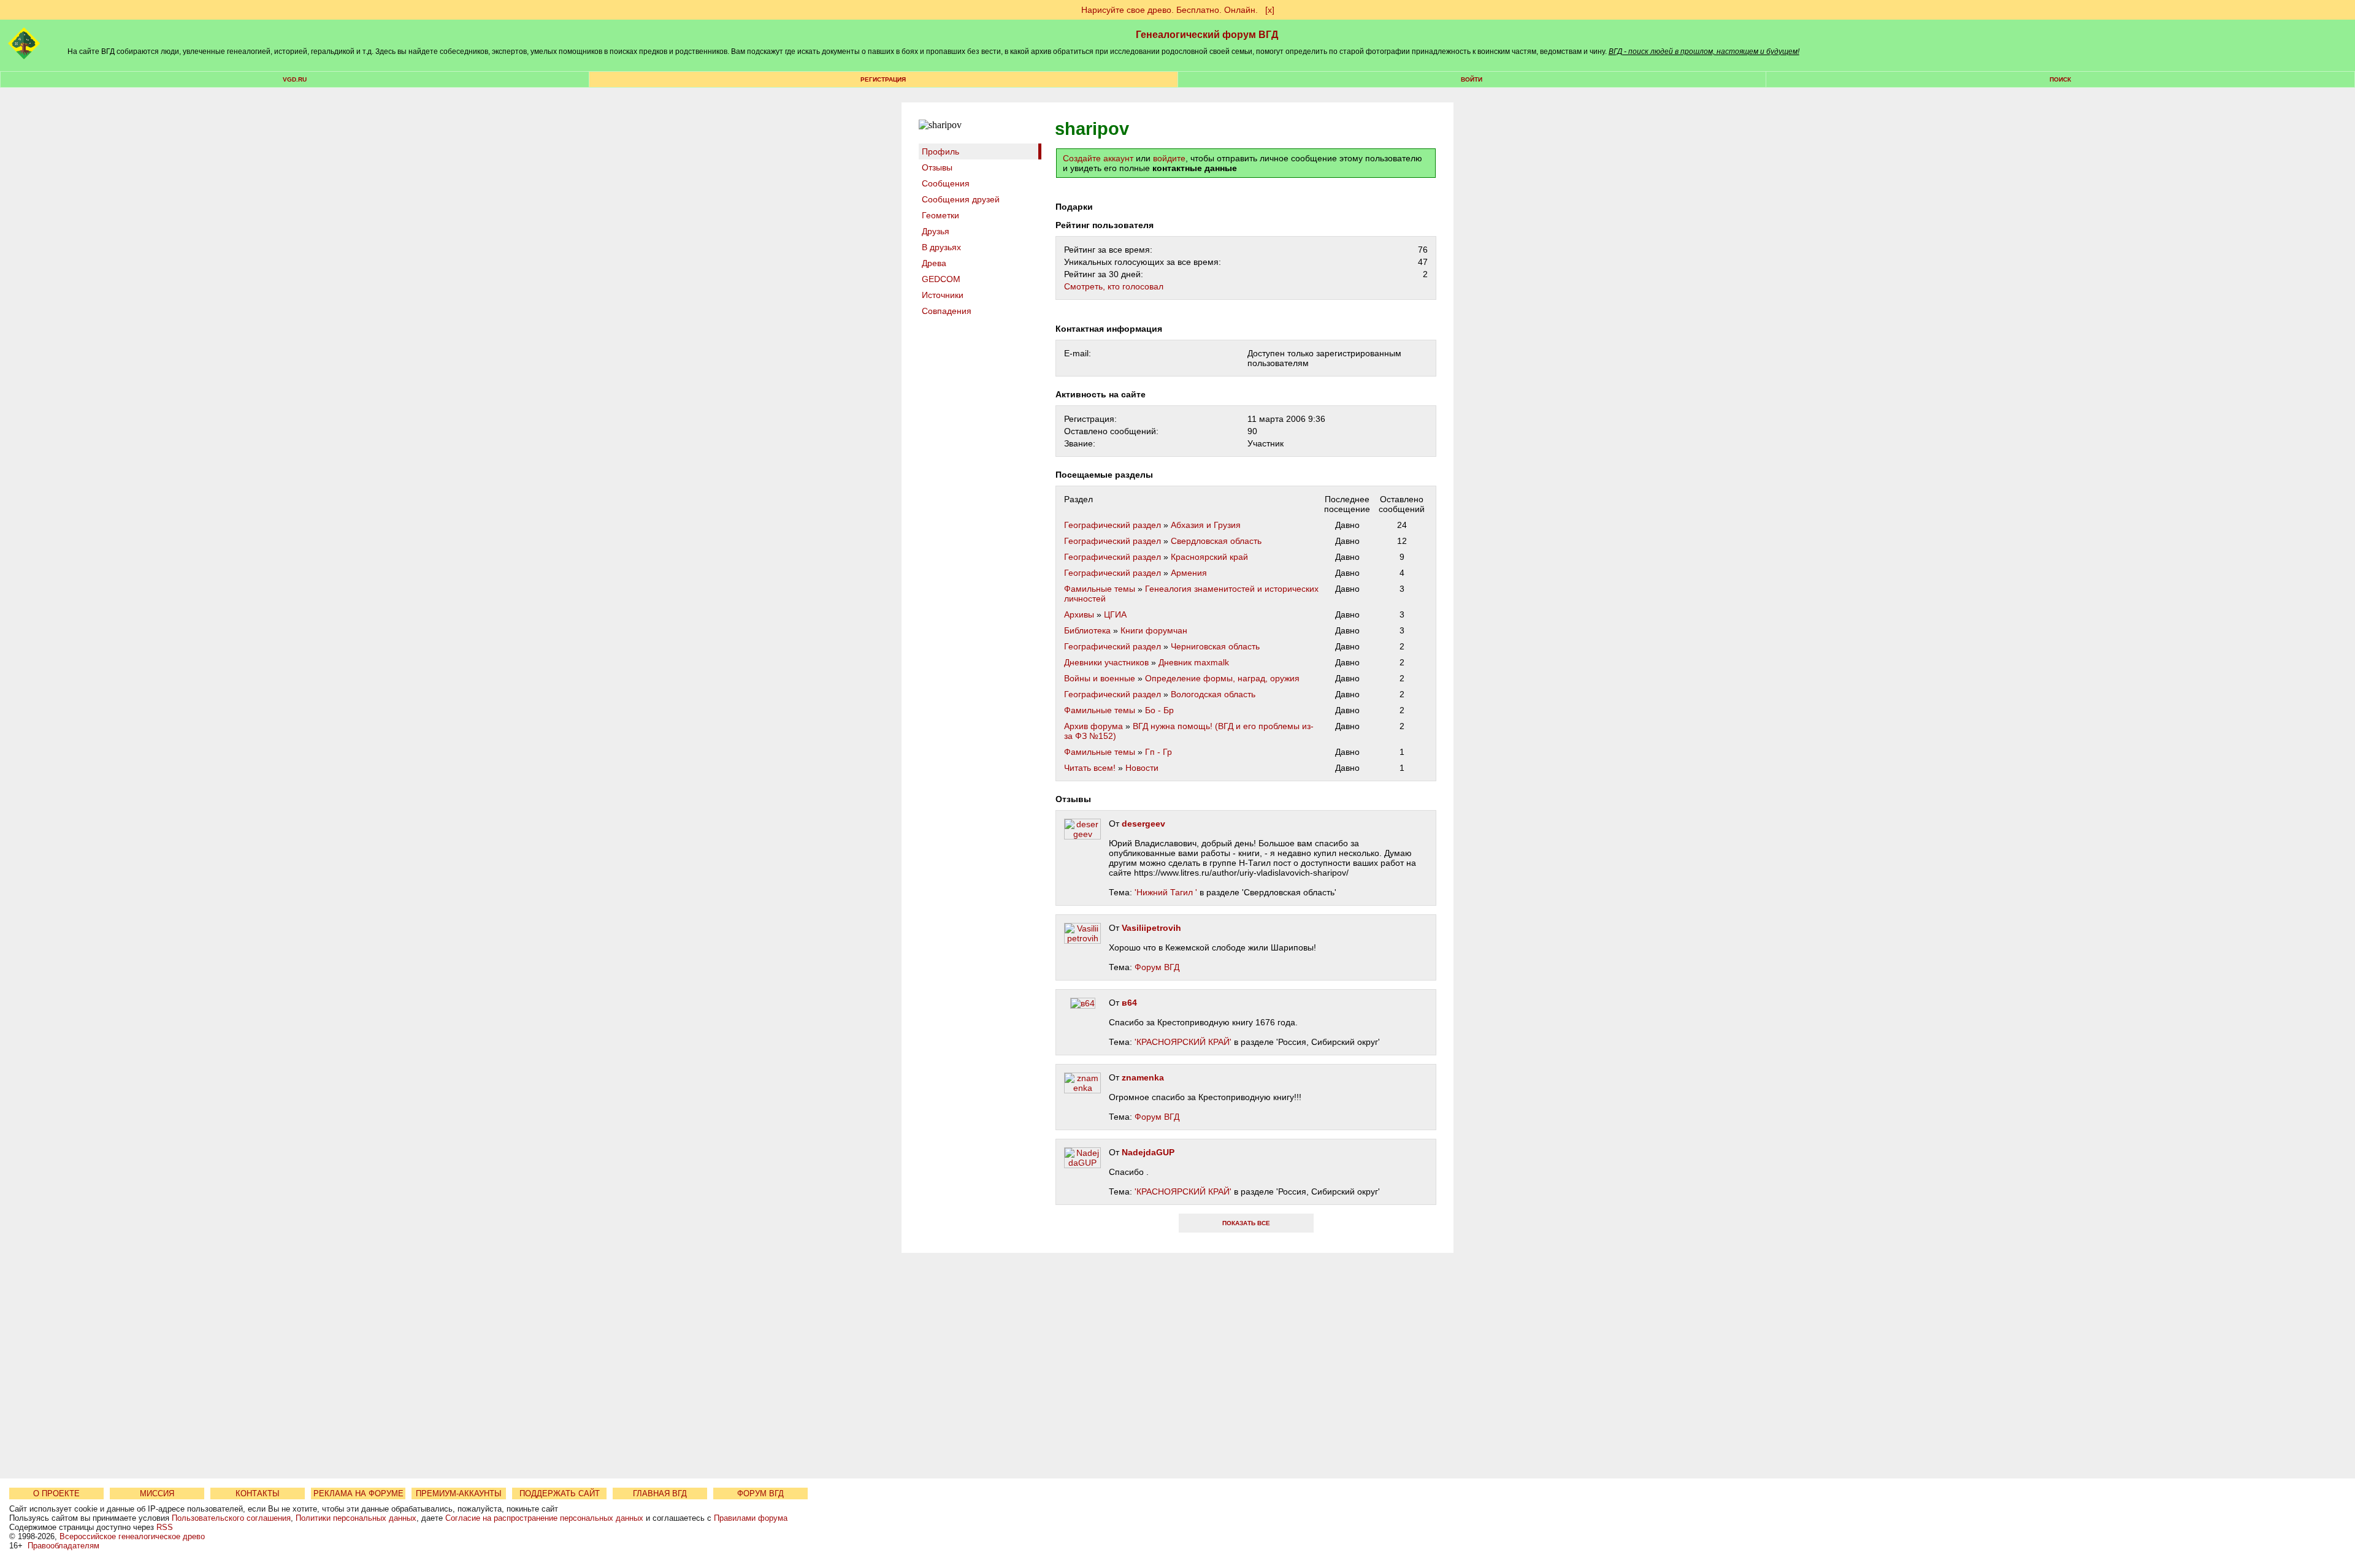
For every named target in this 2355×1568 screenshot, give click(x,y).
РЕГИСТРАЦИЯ (883, 79)
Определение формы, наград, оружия (1222, 678)
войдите (1169, 158)
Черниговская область (1215, 646)
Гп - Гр (1158, 752)
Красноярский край (1209, 557)
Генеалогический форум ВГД (1207, 35)
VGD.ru (295, 79)
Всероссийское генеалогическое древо (132, 1536)
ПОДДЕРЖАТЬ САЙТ (560, 1493)
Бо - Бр (1159, 710)
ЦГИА (1115, 614)
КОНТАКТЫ (258, 1493)
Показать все (1246, 1223)
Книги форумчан (1154, 630)
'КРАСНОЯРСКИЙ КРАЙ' (1183, 1042)
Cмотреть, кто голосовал (1114, 286)
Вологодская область (1213, 694)
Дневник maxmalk (1194, 662)
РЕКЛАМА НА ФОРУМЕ (358, 1493)
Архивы (1079, 614)
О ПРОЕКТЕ (56, 1493)
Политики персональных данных (356, 1518)
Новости (1142, 768)
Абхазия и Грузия (1206, 525)
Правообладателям (63, 1546)
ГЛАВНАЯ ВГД (660, 1493)
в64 (1129, 1003)
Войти (1472, 79)
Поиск (2060, 79)
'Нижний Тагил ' (1166, 892)
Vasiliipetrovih (1151, 928)
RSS (165, 1527)
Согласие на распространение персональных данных (544, 1518)
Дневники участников (1106, 662)
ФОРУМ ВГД (760, 1493)
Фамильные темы (1100, 589)
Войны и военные (1100, 678)
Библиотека (1087, 630)
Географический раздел (1112, 525)
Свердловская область (1216, 541)
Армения (1189, 573)
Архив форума (1093, 726)
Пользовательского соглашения (231, 1518)
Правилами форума (751, 1518)
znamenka (1143, 1077)
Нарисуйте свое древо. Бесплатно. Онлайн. (1170, 10)
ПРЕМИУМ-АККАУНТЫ (459, 1493)
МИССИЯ (157, 1493)
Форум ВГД (1157, 967)
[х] (1270, 10)
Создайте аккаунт (1098, 158)
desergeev (1143, 824)
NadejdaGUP (1148, 1152)
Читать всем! (1090, 768)
